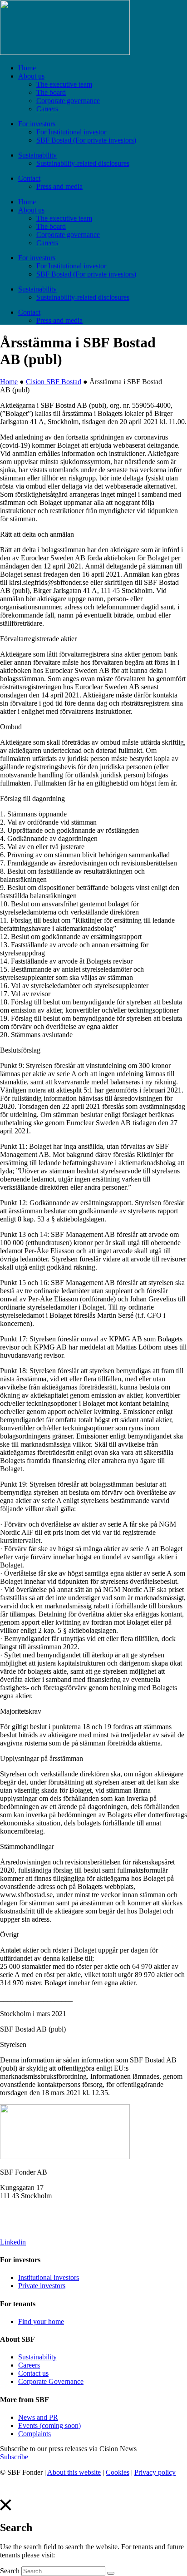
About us (31, 76)
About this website (74, 2472)
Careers (47, 109)
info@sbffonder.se (26, 2211)
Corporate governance (68, 101)
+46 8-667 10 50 (24, 2227)
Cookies (118, 2472)
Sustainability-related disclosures (83, 163)
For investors (37, 124)
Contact (29, 178)
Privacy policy (155, 2472)
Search (10, 2571)
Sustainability (37, 155)
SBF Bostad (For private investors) (86, 140)
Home (27, 68)
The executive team (64, 84)
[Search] (111, 2573)
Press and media (59, 186)
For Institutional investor (71, 132)
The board (51, 92)
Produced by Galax (28, 2488)
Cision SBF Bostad (54, 382)
